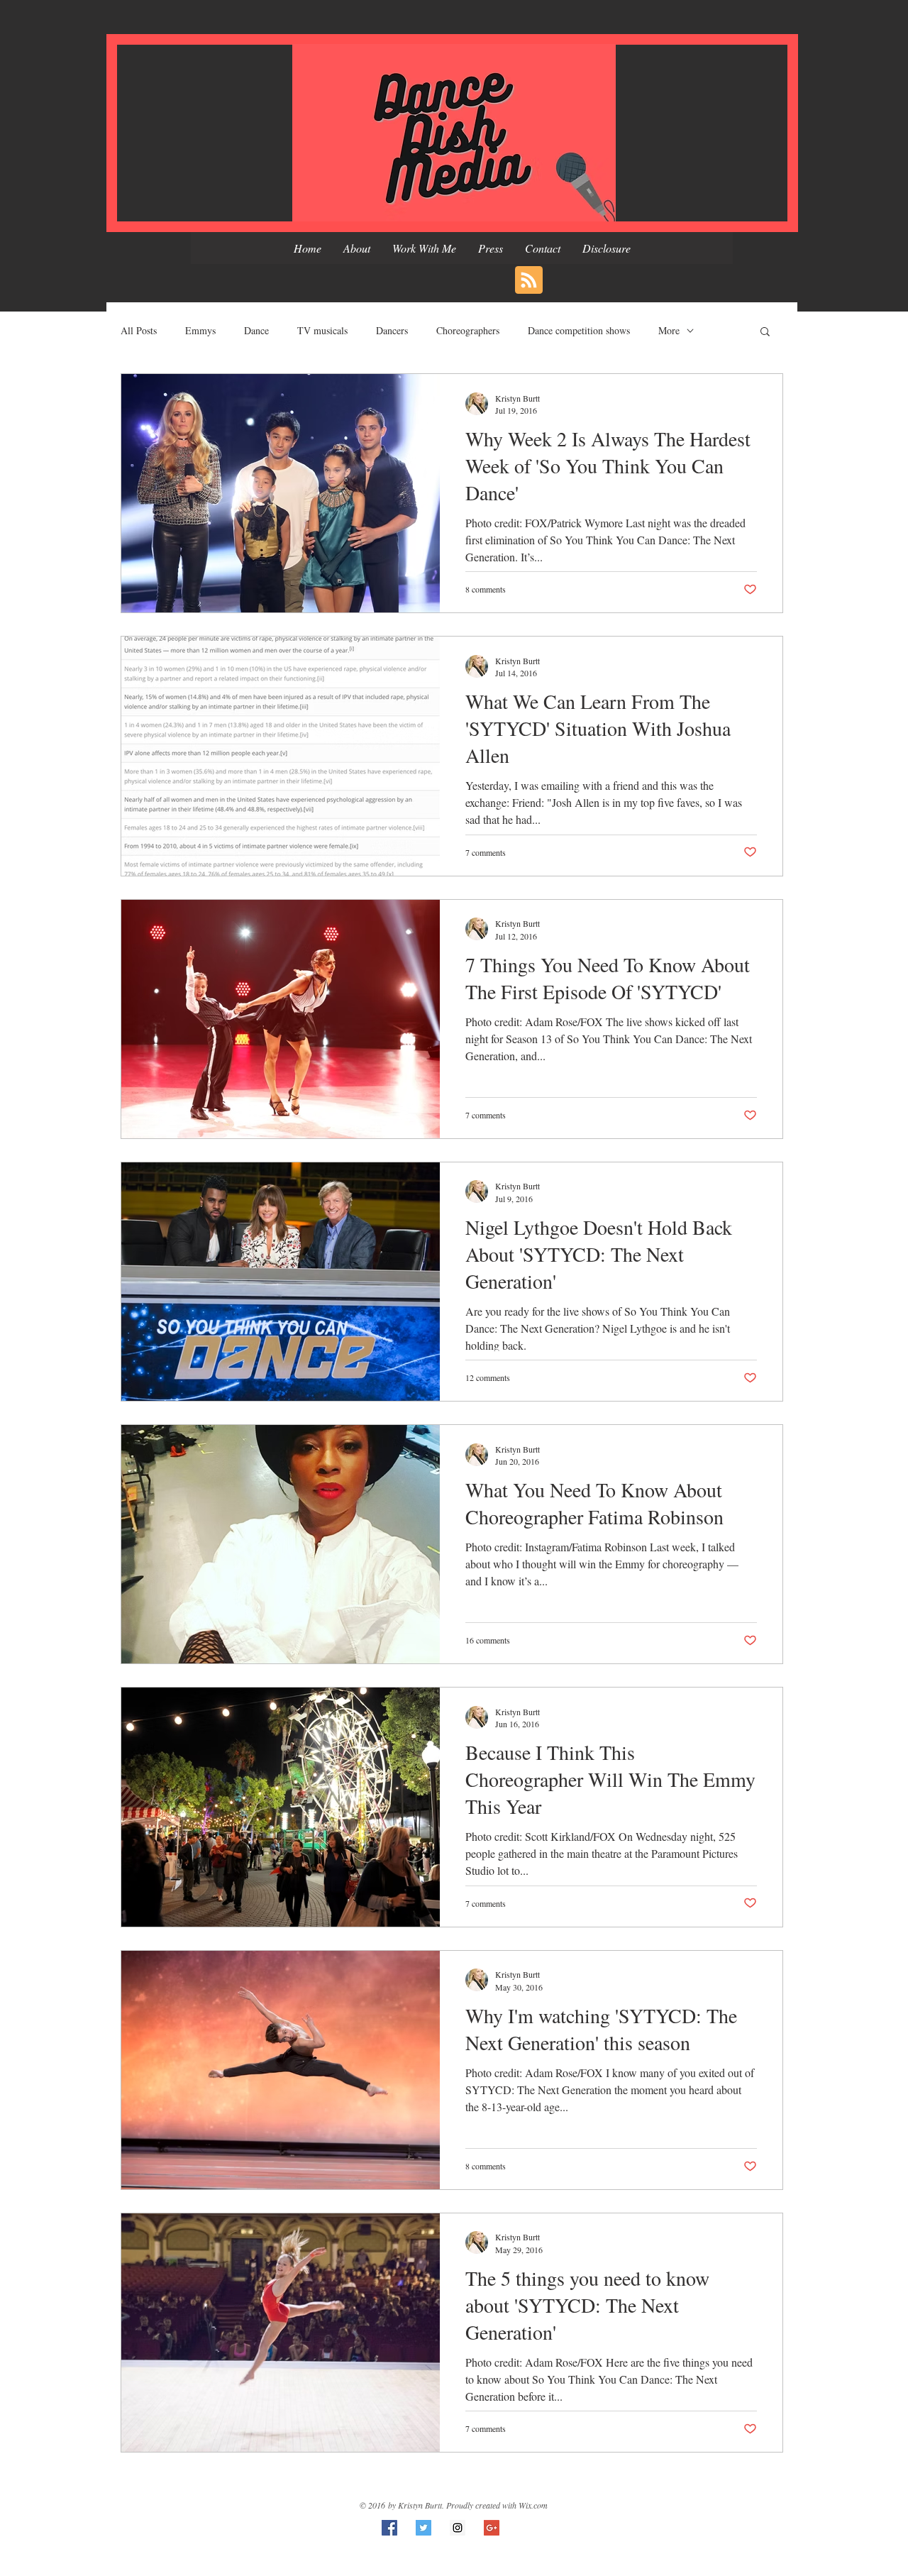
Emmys (200, 330)
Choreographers (468, 330)
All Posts (139, 330)
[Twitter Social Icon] (423, 2528)
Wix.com (533, 2505)
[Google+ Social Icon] (492, 2528)
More (669, 330)
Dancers (392, 330)
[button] (765, 332)
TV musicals (322, 330)
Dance (256, 330)
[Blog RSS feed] (529, 281)
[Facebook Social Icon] (389, 2528)
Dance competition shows (579, 330)
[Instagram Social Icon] (458, 2528)
